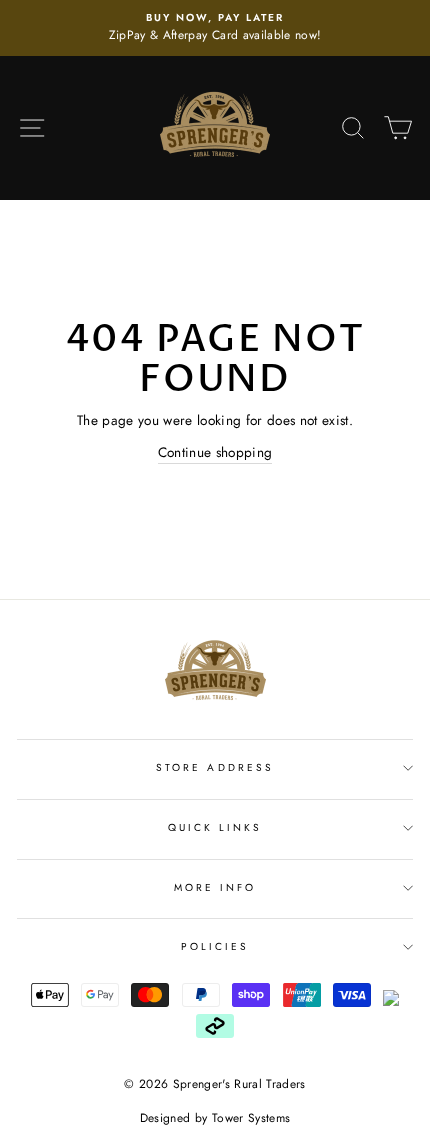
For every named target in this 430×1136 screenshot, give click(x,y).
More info (215, 887)
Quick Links (215, 827)
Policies (215, 946)
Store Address (215, 767)
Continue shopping (215, 452)
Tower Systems (251, 1118)
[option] (215, 28)
